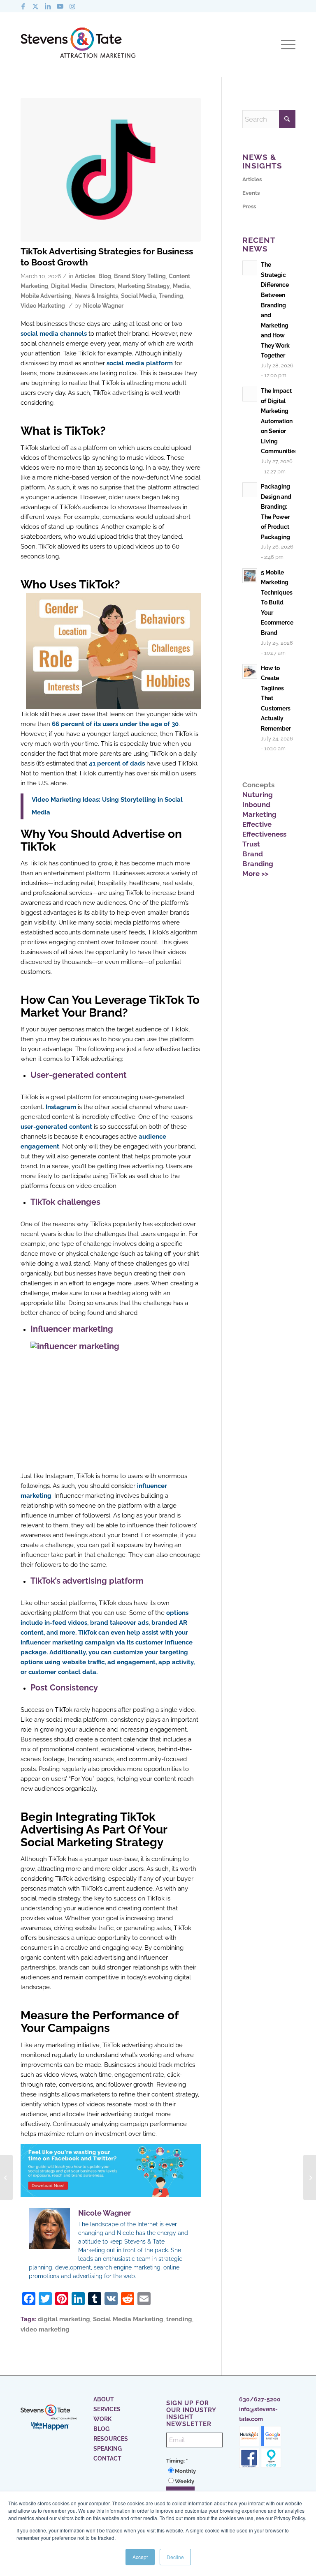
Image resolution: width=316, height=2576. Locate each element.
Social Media (138, 296)
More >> (256, 874)
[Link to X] (35, 6)
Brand (253, 854)
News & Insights (96, 296)
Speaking (108, 2449)
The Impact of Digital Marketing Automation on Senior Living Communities (279, 421)
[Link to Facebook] (23, 6)
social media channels (54, 334)
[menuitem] (286, 45)
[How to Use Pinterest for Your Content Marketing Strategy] (6, 2177)
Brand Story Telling (140, 276)
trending (179, 2319)
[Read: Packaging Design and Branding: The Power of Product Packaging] (250, 490)
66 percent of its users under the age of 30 (115, 724)
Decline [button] (175, 2557)
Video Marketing (43, 306)
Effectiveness (264, 834)
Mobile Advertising (46, 296)
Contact (107, 2458)
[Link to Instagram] (72, 6)
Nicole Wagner (103, 306)
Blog (105, 276)
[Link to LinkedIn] (48, 6)
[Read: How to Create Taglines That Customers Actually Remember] (250, 671)
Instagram (61, 1107)
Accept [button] (140, 2557)
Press (249, 206)
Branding (258, 864)
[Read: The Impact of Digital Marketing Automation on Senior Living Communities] (250, 394)
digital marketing (64, 2319)
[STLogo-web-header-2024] (78, 44)
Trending (171, 296)
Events (251, 193)
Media (181, 286)
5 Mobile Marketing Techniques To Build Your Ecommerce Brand (277, 602)
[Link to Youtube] (60, 6)
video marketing (45, 2329)
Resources (111, 2439)
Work (102, 2419)
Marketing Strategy (144, 286)
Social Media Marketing (128, 2319)
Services (107, 2409)
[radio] (194, 2471)
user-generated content (56, 1127)
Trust (251, 844)
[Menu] (286, 45)
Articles (85, 276)
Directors (102, 286)
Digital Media (69, 286)
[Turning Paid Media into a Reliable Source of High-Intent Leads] (310, 2177)
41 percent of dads (117, 763)
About (104, 2399)
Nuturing (258, 795)
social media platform (140, 363)
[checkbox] (194, 2476)
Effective (257, 824)
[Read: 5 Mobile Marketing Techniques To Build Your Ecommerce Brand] (250, 576)
